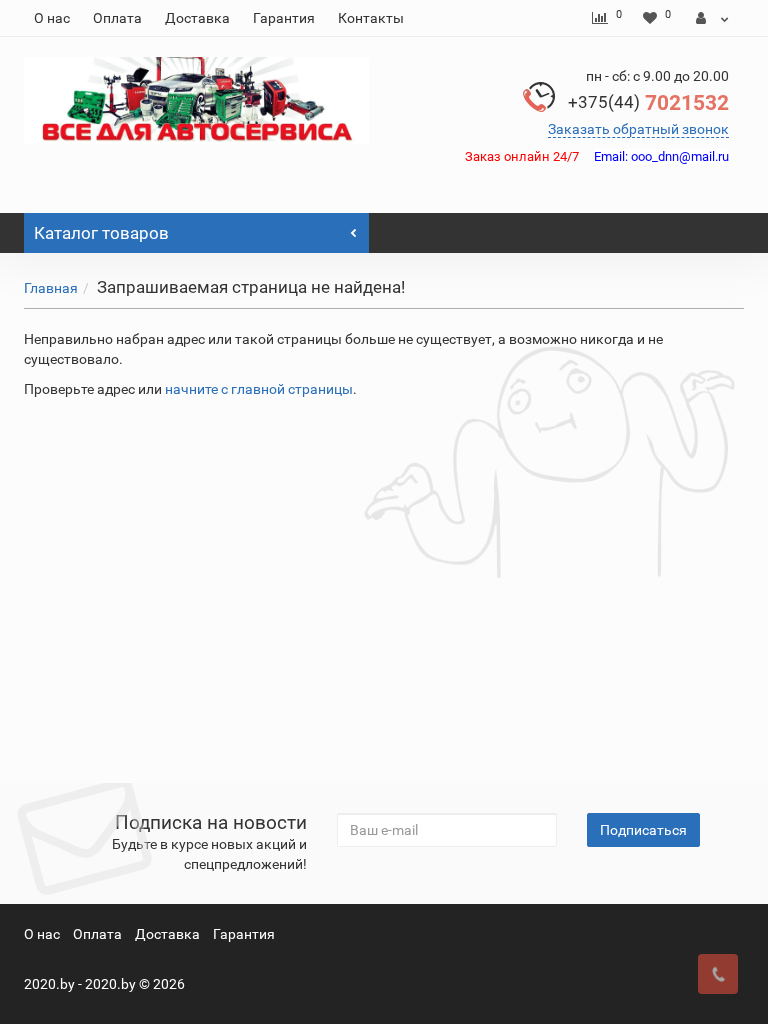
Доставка (197, 18)
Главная (51, 288)
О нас (52, 18)
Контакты (371, 18)
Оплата (117, 18)
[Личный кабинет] (712, 18)
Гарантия (284, 18)
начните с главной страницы (259, 389)
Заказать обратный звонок (638, 129)
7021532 (648, 103)
